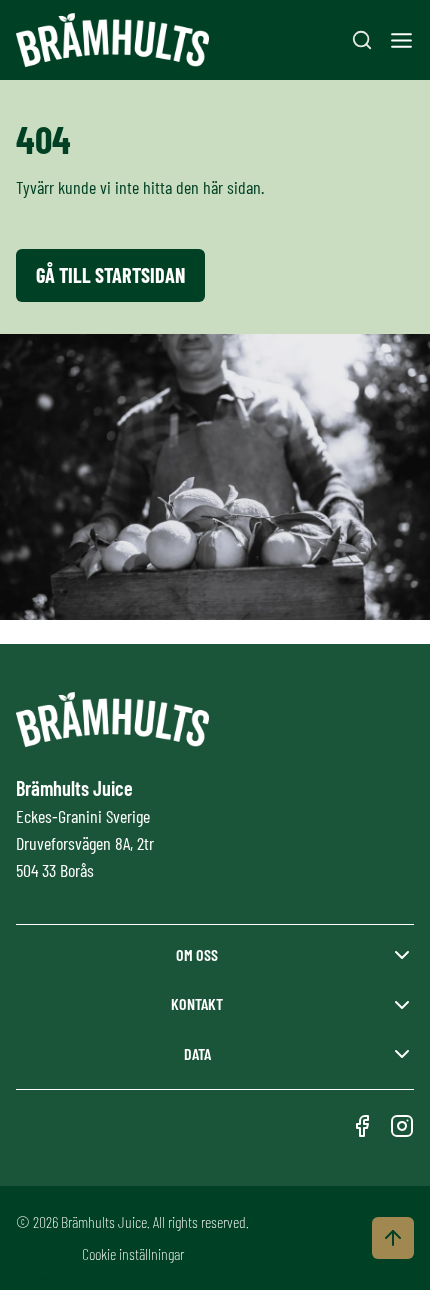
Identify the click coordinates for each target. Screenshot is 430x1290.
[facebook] (362, 1126)
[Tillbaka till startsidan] (112, 40)
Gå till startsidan (110, 275)
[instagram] (402, 1126)
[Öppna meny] (401, 40)
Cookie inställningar (133, 1253)
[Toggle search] (362, 40)
